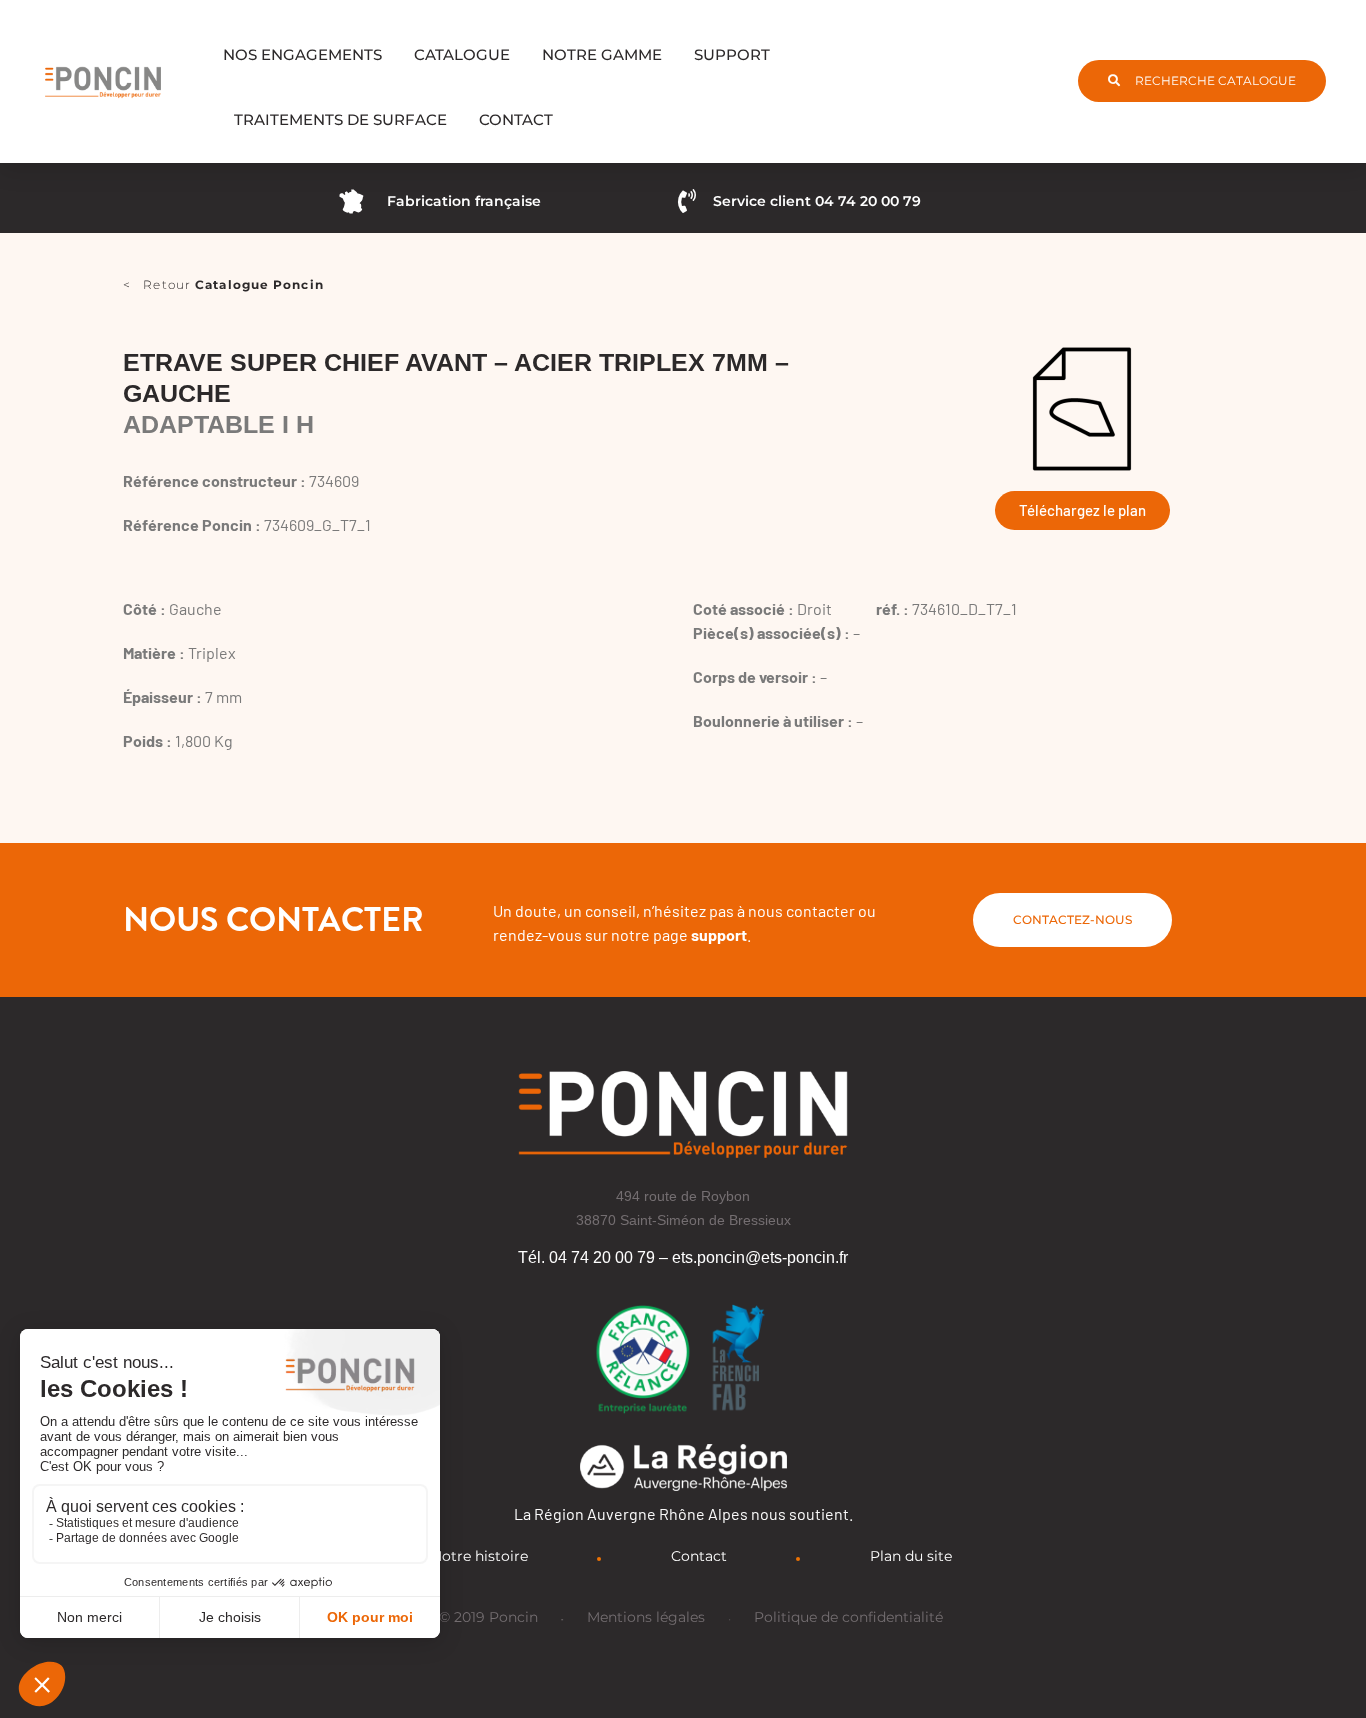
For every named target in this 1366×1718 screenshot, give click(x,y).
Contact (699, 1556)
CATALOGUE (462, 54)
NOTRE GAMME (602, 54)
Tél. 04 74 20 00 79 (586, 1257)
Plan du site (911, 1556)
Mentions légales (646, 1617)
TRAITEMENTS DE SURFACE (340, 119)
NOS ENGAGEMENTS (302, 54)
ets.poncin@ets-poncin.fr (760, 1257)
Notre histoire (479, 1556)
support (719, 934)
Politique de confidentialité (848, 1617)
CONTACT (516, 119)
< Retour (223, 284)
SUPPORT (732, 54)
